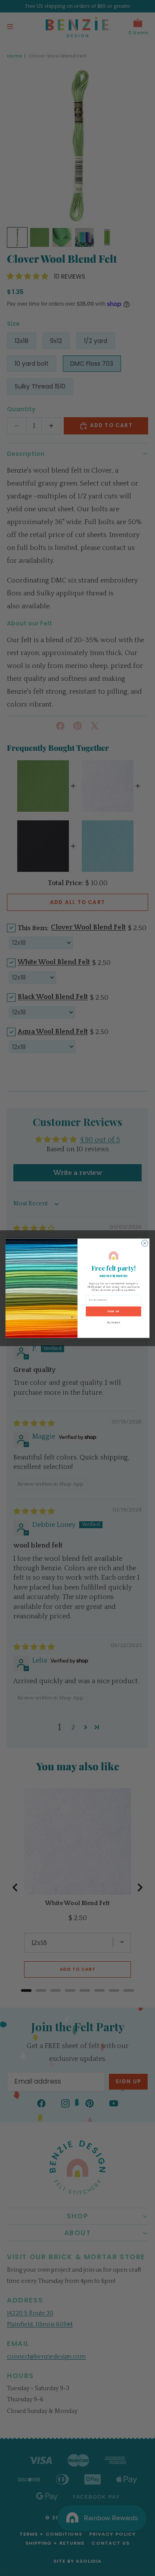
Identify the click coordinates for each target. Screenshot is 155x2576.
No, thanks (113, 1322)
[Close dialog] (145, 1243)
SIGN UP (113, 1311)
